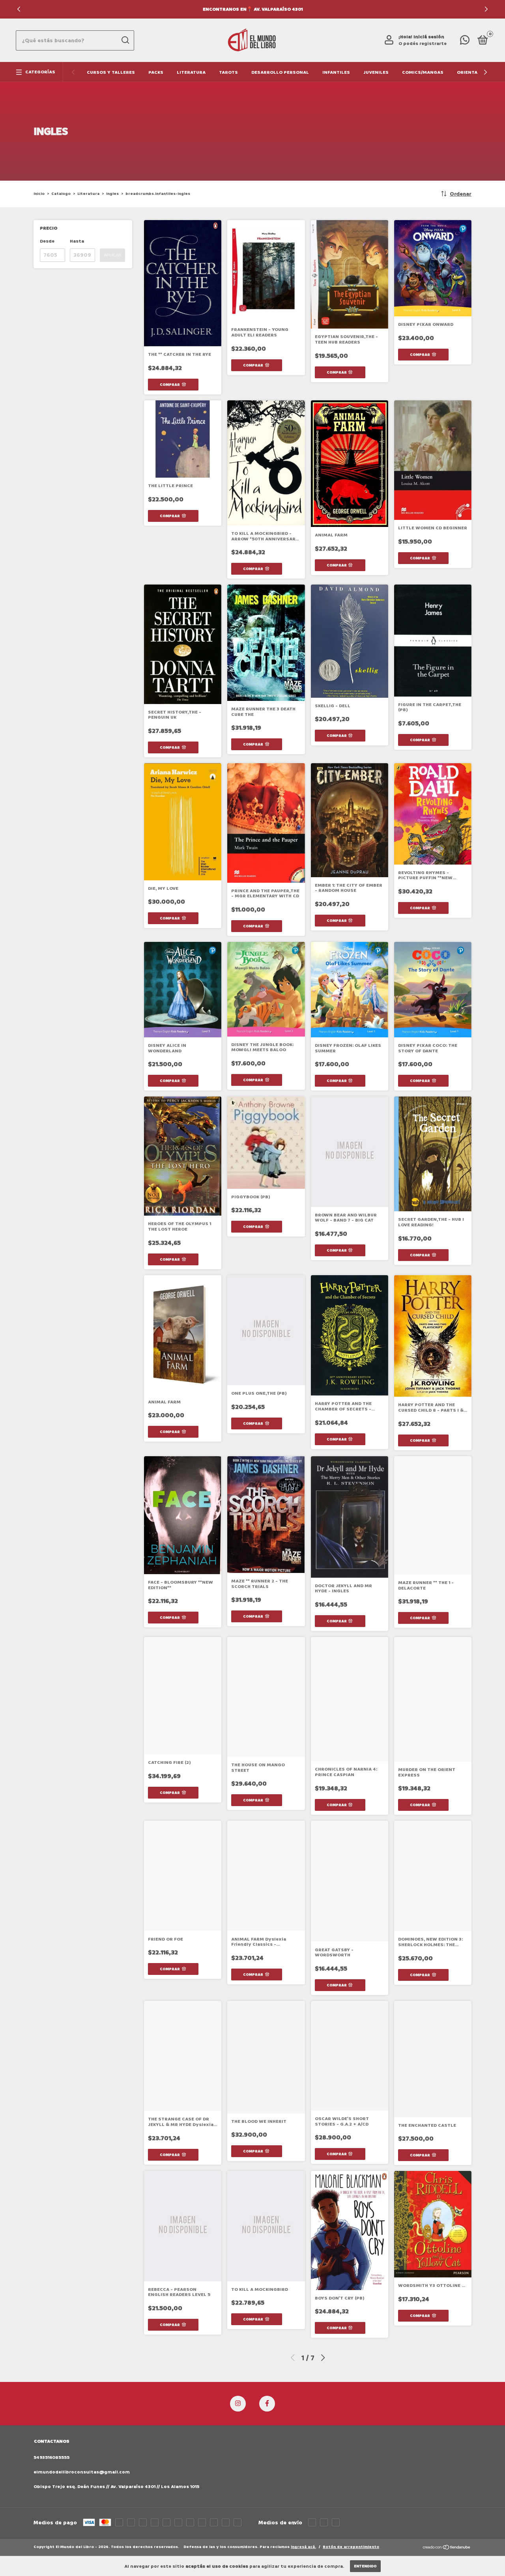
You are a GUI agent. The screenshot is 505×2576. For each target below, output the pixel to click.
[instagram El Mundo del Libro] (238, 2404)
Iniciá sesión (429, 37)
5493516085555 (51, 2457)
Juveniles (376, 72)
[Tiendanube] (447, 2548)
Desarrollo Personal (280, 72)
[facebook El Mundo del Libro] (267, 2404)
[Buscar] (125, 40)
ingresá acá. (303, 2547)
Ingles (112, 194)
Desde (47, 241)
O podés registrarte (423, 44)
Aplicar (112, 255)
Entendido (365, 2566)
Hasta (77, 241)
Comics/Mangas (423, 72)
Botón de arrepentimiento (351, 2547)
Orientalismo (475, 72)
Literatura (191, 72)
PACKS (156, 72)
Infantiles (336, 72)
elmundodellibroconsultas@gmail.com (82, 2472)
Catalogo (61, 194)
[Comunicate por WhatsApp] (465, 42)
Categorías (40, 72)
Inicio (39, 194)
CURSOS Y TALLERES (111, 72)
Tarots (228, 72)
